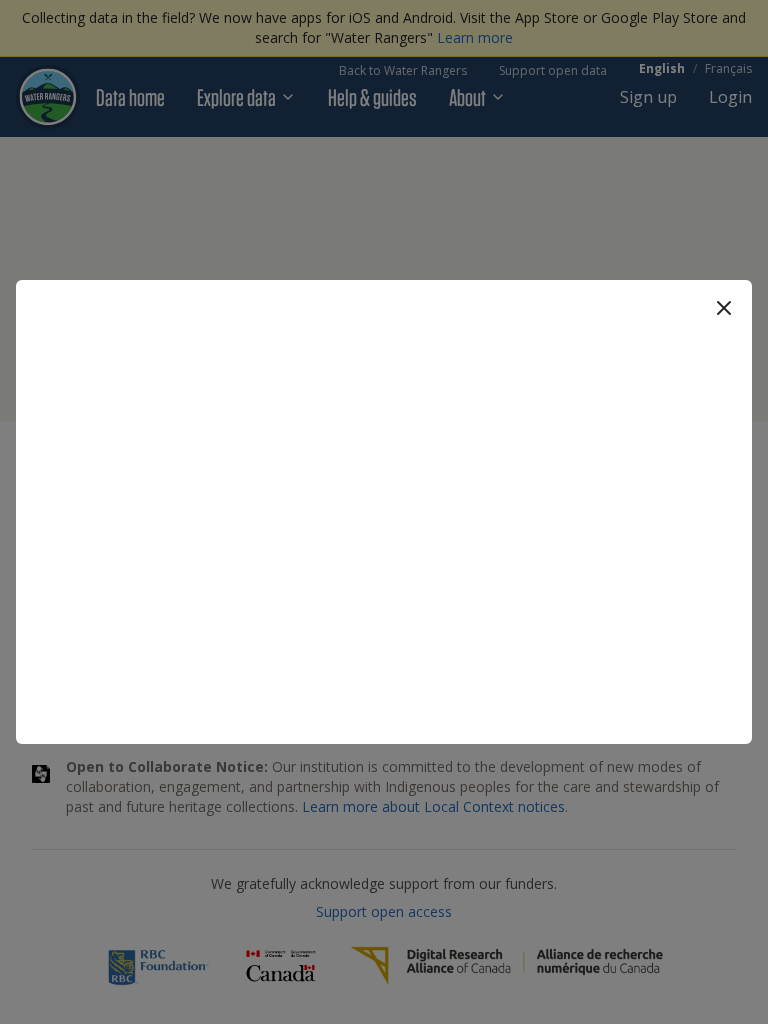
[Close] (724, 308)
